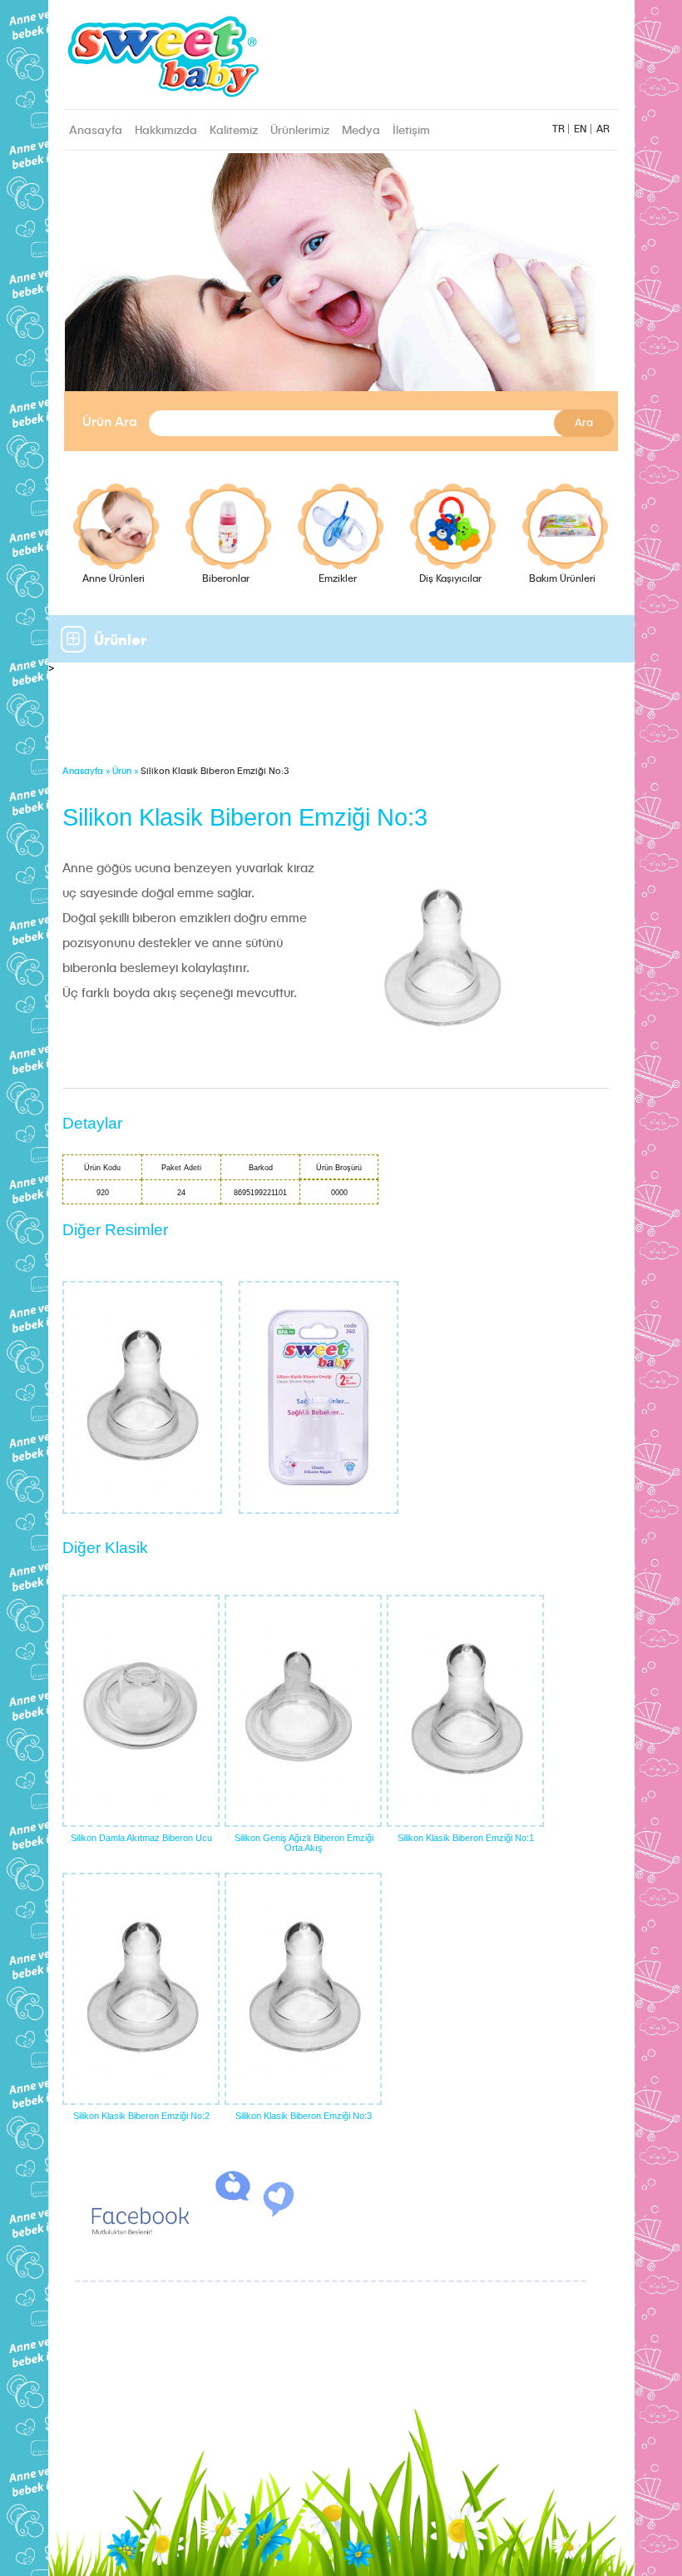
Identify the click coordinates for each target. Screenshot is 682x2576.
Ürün (122, 772)
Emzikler (338, 579)
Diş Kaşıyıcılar (450, 579)
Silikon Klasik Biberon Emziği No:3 (304, 2116)
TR (558, 130)
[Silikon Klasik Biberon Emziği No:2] (141, 1989)
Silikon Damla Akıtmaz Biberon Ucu (141, 1838)
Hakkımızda (166, 131)
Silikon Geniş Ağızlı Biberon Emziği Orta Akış (304, 1843)
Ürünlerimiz (300, 131)
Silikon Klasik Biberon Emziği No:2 (141, 2116)
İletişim (411, 131)
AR (603, 130)
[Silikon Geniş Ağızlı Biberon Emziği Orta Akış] (303, 1711)
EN (581, 130)
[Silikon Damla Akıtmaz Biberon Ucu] (141, 1711)
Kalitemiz (234, 131)
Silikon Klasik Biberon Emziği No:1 (466, 1838)
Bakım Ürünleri (562, 579)
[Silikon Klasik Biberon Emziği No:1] (465, 1711)
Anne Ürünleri (114, 579)
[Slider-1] (341, 283)
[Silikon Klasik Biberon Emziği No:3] (303, 1989)
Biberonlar (226, 579)
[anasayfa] (260, 59)
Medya (361, 131)
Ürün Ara (110, 423)
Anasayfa (96, 131)
